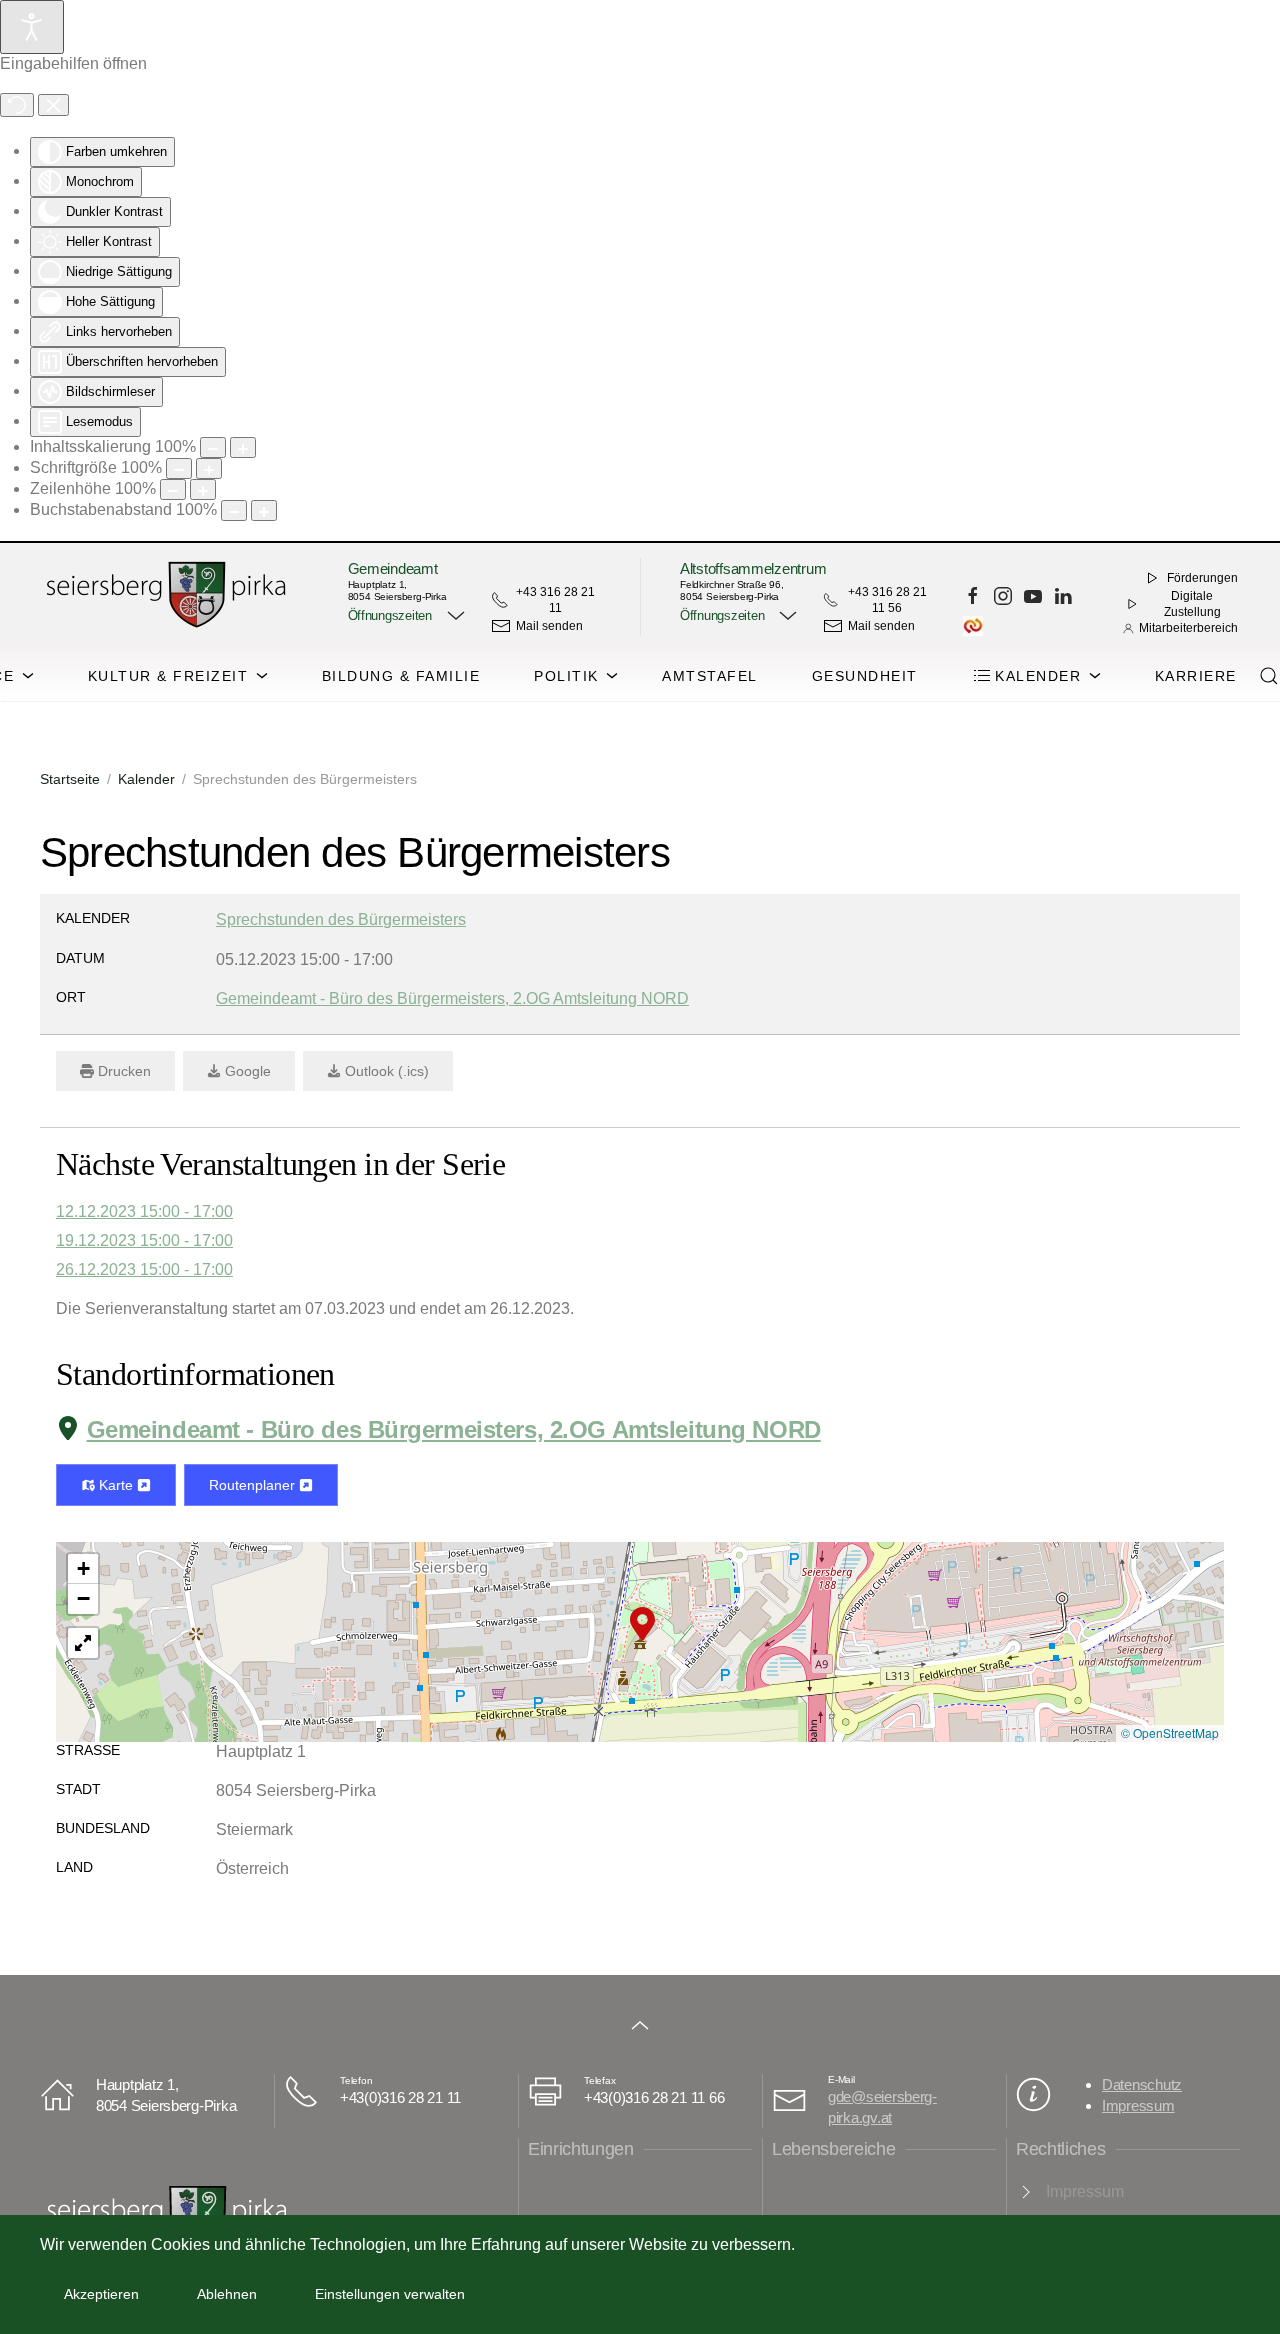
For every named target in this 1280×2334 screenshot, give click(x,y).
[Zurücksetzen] (17, 105)
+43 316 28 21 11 (555, 600)
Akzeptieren (101, 2294)
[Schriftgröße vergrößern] (209, 468)
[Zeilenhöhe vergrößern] (203, 489)
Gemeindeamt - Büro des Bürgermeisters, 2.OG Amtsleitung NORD (454, 1429)
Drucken (122, 1071)
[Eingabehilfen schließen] (53, 105)
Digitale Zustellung (1192, 604)
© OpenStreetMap (1170, 1732)
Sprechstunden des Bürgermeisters (341, 919)
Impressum (1138, 2105)
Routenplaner (254, 1485)
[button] (403, 616)
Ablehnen (227, 2294)
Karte (116, 1485)
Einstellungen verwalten (390, 2294)
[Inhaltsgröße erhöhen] (243, 447)
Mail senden (549, 626)
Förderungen (1202, 578)
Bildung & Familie (401, 676)
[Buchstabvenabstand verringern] (234, 510)
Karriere (1196, 676)
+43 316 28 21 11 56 (887, 600)
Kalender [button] (1038, 676)
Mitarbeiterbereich (1188, 628)
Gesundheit (865, 676)
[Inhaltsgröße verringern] (213, 447)
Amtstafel (710, 676)
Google (246, 1071)
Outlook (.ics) (385, 1071)
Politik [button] (566, 676)
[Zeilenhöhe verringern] (173, 489)
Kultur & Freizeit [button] (168, 676)
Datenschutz (1142, 2084)
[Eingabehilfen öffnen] (32, 27)
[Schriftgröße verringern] (179, 468)
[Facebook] (973, 596)
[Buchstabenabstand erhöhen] (264, 510)
